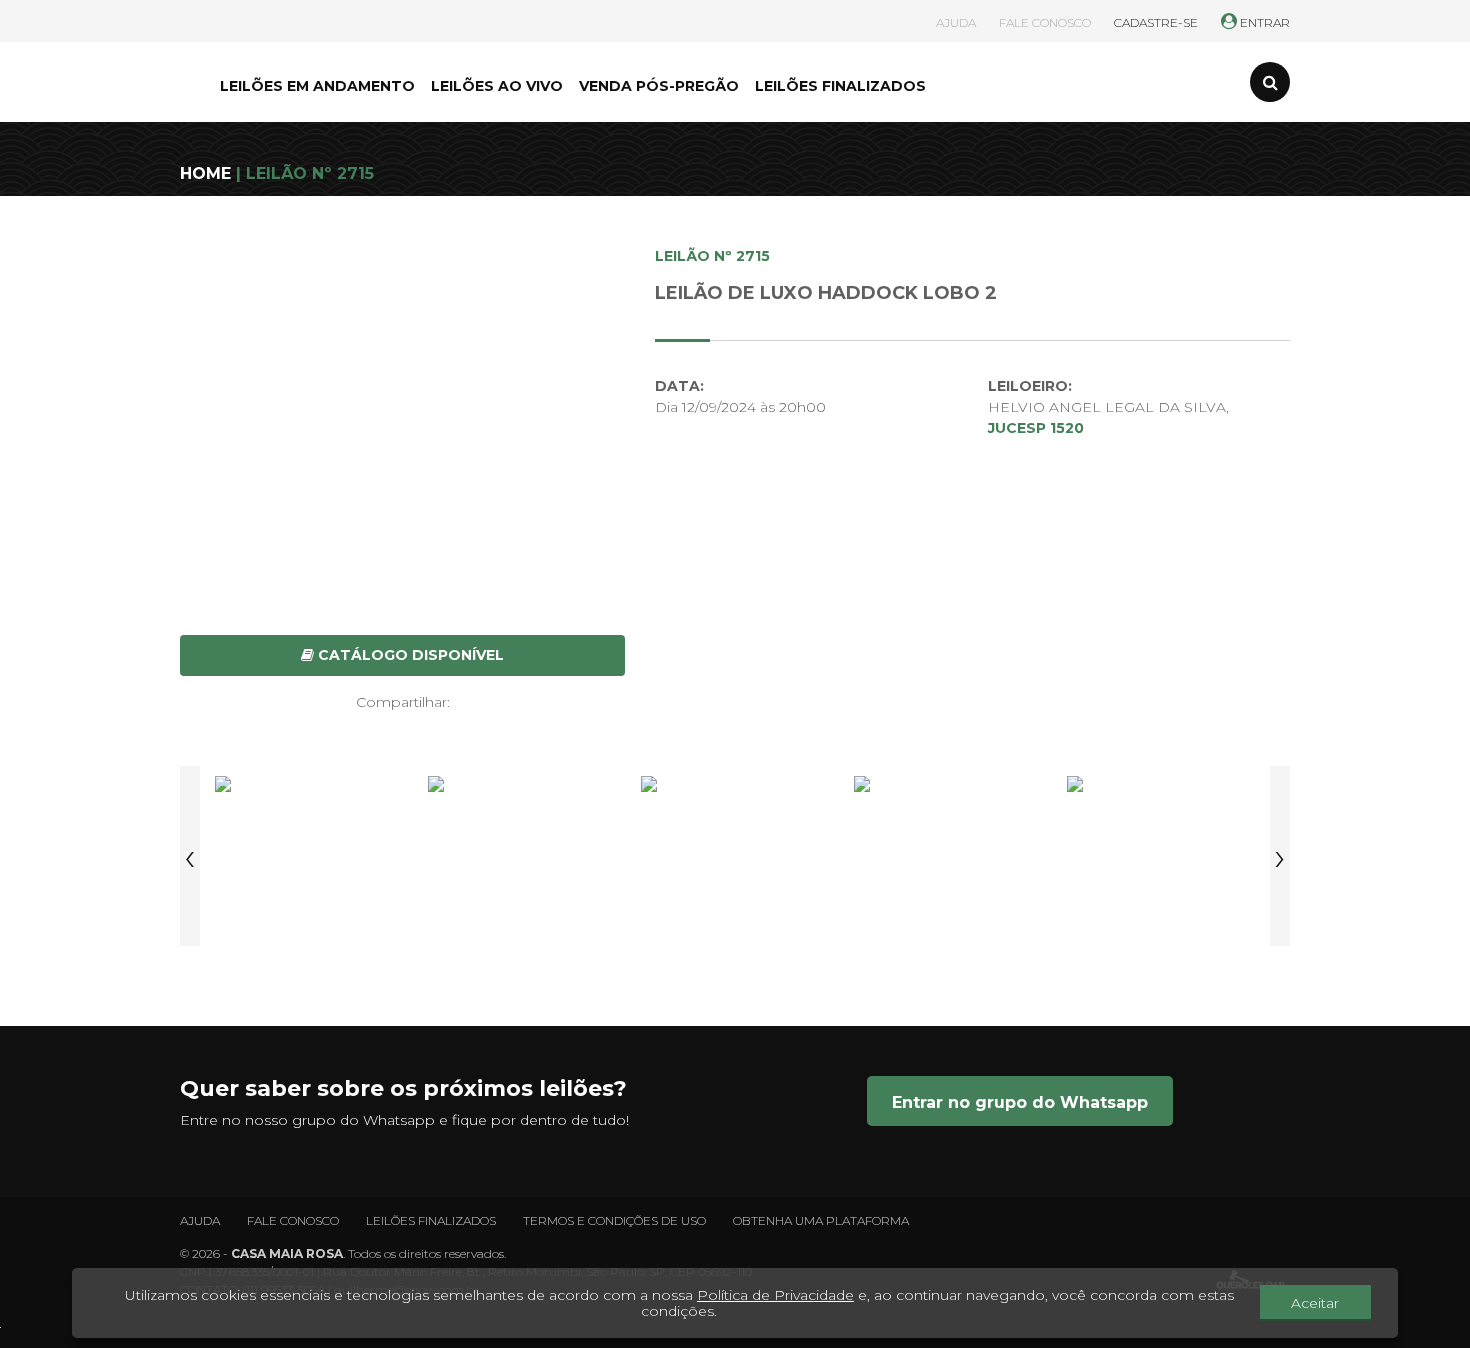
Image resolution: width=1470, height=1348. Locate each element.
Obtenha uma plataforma (821, 1220)
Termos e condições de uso (614, 1220)
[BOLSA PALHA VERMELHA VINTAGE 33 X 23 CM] (1161, 856)
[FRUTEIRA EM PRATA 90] (735, 856)
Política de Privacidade (775, 1295)
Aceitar (1315, 1303)
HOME (205, 173)
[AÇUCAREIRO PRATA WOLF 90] (522, 856)
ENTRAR (1263, 22)
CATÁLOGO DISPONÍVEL (409, 655)
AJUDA (956, 22)
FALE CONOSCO (1045, 22)
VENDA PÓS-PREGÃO (659, 86)
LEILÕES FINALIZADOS (840, 86)
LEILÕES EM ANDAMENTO (317, 86)
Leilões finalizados (431, 1220)
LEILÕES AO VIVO (497, 86)
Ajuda (200, 1220)
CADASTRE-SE (1156, 22)
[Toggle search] (1270, 82)
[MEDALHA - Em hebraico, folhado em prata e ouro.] (309, 856)
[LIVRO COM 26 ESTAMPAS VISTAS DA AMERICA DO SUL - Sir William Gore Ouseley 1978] (948, 856)
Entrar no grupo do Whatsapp (1020, 1102)
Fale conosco (293, 1220)
